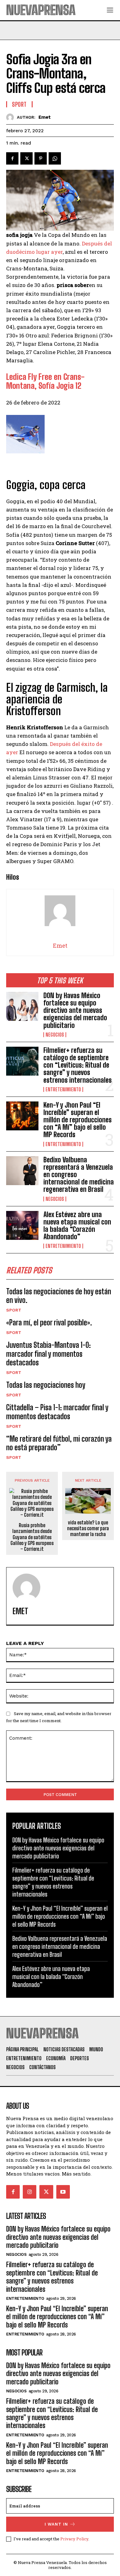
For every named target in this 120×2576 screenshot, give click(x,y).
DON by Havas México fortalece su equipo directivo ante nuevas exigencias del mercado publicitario (75, 1010)
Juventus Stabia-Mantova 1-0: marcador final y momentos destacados (48, 1354)
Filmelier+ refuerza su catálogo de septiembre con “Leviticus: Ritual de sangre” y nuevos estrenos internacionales (78, 1065)
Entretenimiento (63, 1089)
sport (14, 1310)
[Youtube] (63, 2192)
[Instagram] (30, 2192)
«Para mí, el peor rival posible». (49, 1322)
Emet (45, 117)
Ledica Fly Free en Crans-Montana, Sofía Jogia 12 (45, 381)
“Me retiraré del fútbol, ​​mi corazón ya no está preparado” (59, 1443)
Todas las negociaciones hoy (46, 1385)
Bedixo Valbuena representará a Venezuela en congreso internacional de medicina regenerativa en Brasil (60, 1946)
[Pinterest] (41, 158)
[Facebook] (12, 158)
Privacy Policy (74, 2539)
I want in (56, 2524)
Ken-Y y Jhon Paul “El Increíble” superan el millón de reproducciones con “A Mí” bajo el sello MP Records (78, 1120)
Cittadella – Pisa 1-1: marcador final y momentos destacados (57, 1412)
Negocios (55, 1035)
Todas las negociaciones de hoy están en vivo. (59, 1296)
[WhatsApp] (55, 158)
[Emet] (12, 117)
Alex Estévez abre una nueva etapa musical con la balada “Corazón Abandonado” (77, 1226)
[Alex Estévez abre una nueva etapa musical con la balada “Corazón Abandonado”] (22, 1226)
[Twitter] (26, 158)
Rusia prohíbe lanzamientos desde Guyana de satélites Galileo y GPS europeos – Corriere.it (32, 1537)
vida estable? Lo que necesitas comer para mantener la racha (88, 1528)
